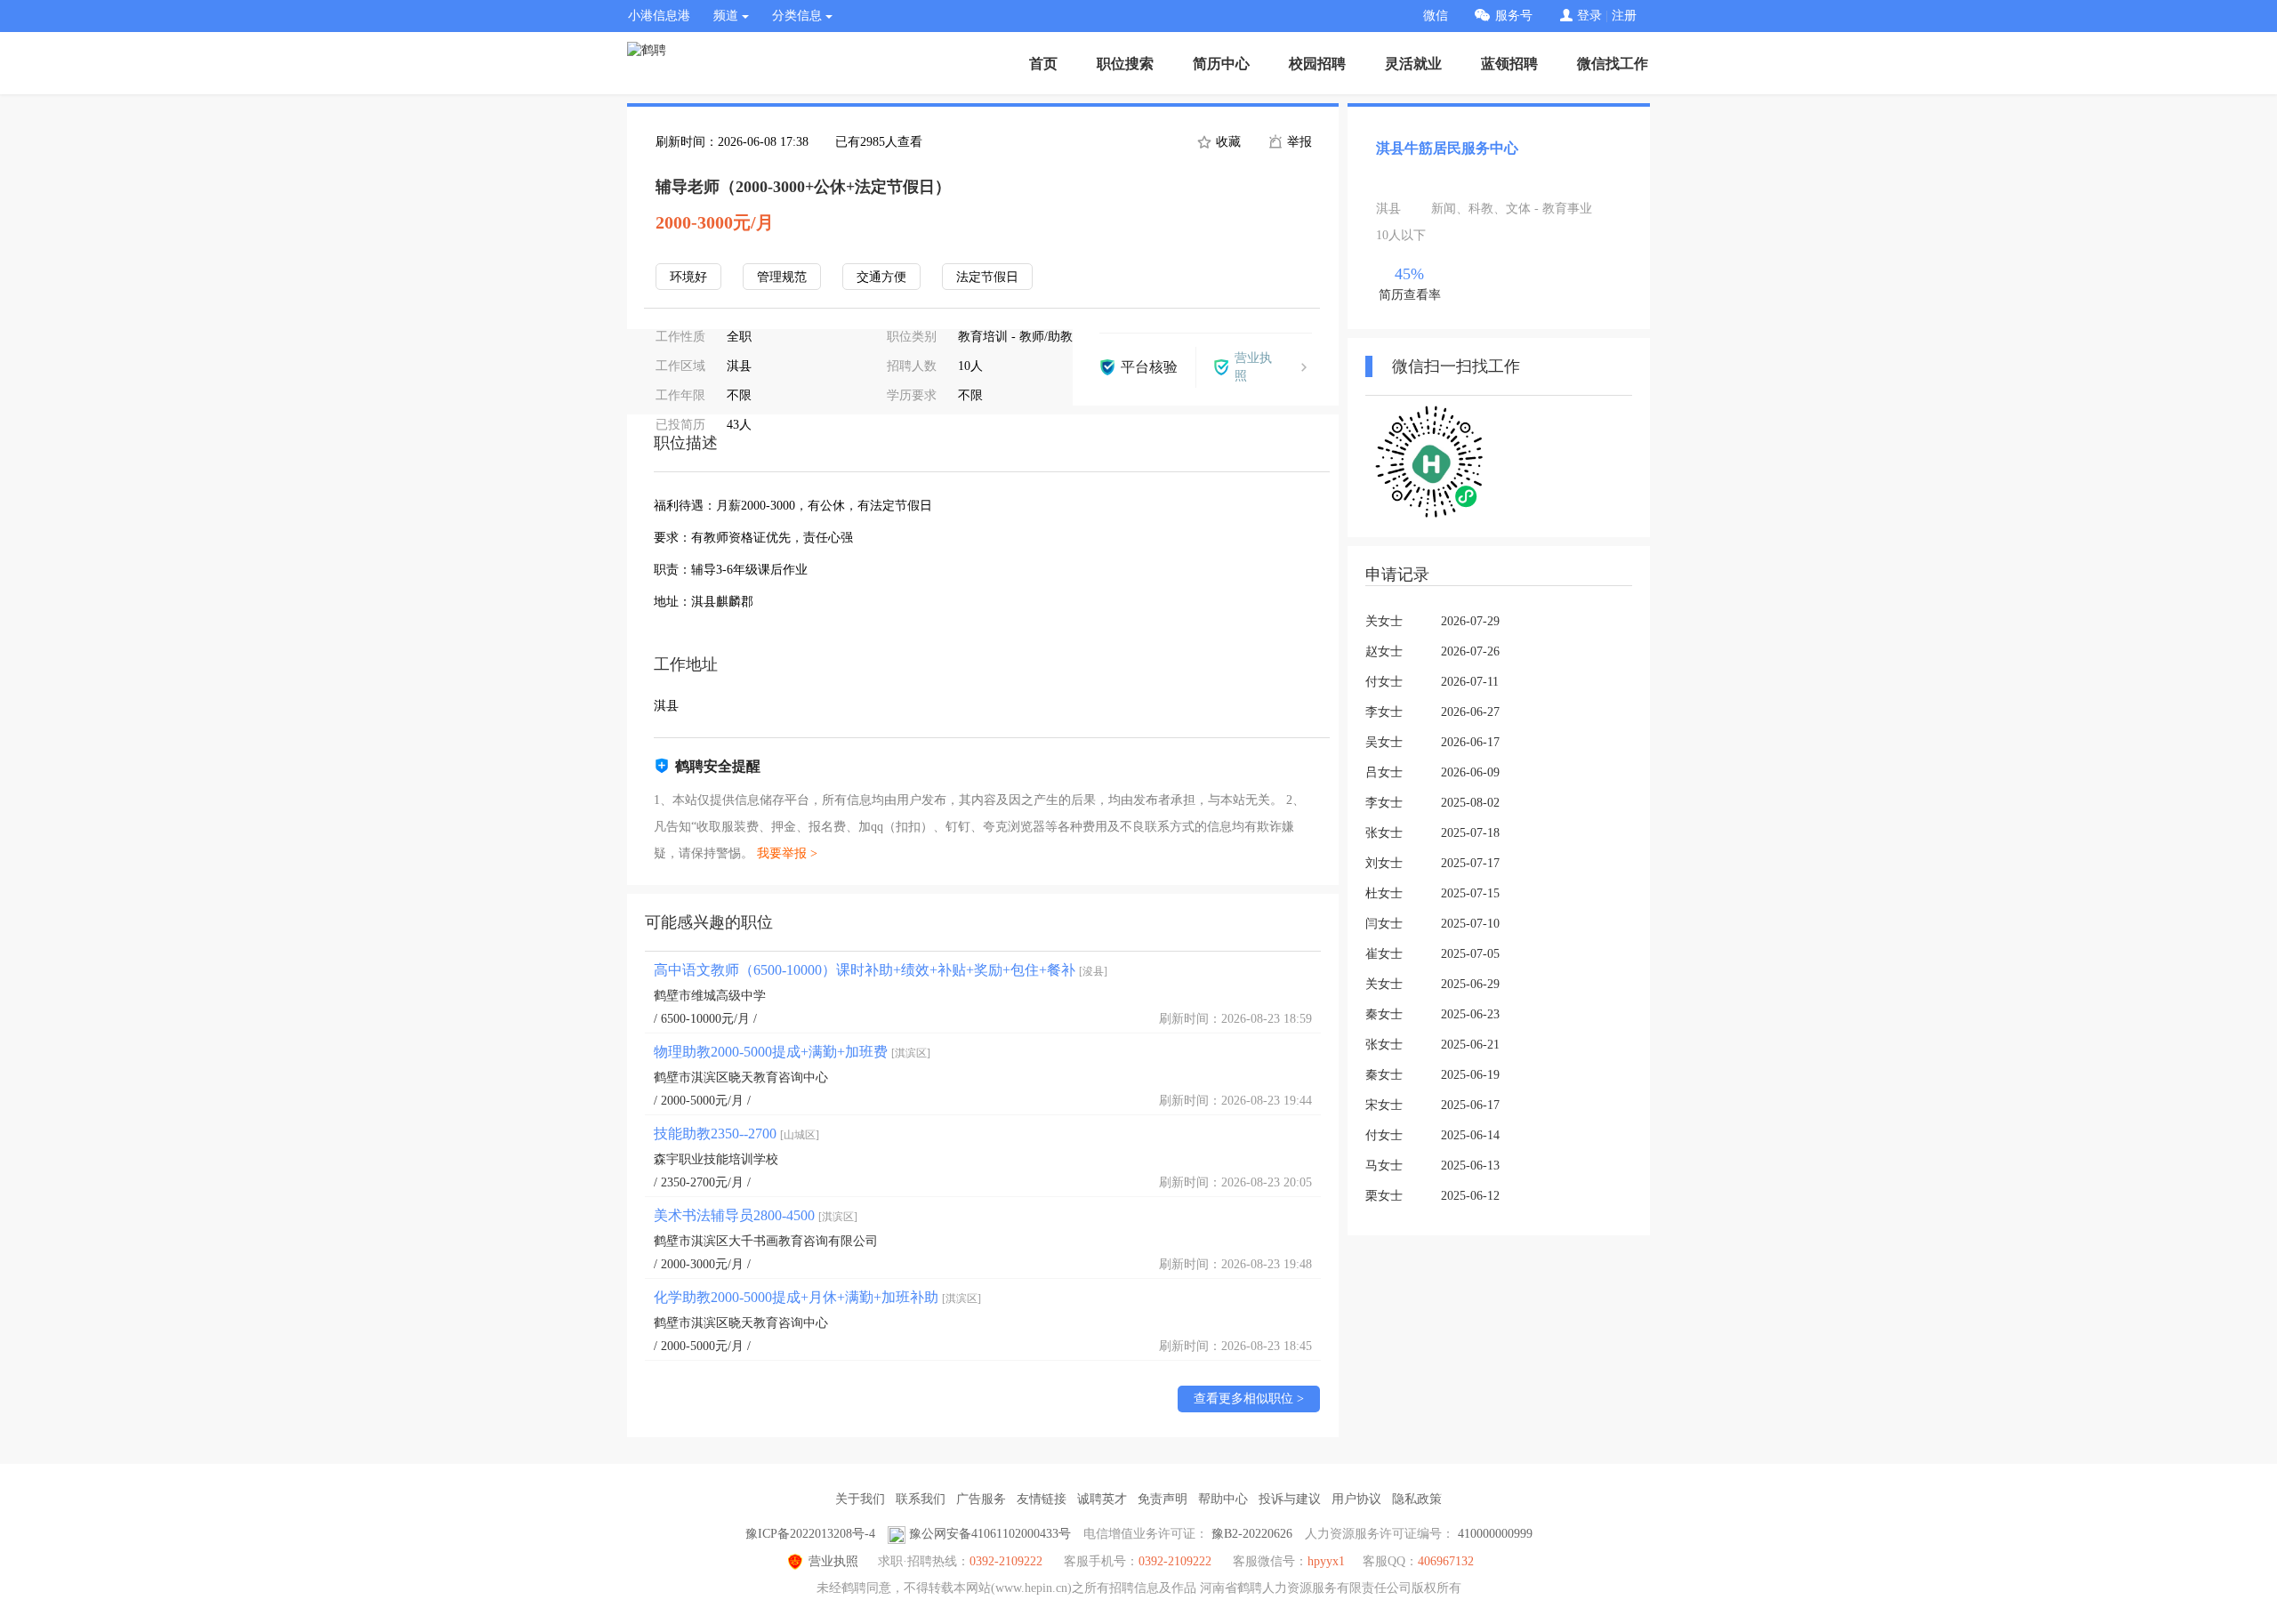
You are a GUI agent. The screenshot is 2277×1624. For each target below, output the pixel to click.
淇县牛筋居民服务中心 (1447, 148)
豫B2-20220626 (1252, 1534)
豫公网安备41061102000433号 (990, 1534)
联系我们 (921, 1499)
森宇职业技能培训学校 (716, 1159)
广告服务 (981, 1499)
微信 (1436, 16)
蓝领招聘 (1509, 64)
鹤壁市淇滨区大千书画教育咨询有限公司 (766, 1241)
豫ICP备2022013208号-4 (810, 1534)
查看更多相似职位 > (1249, 1399)
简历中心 (1221, 64)
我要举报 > (787, 853)
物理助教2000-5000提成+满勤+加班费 (792, 1052)
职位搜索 (1125, 64)
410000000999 (1495, 1534)
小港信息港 (659, 16)
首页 (1043, 64)
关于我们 (860, 1499)
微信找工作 (1613, 64)
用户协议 (1356, 1499)
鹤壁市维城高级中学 (710, 996)
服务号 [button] (1514, 16)
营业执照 (833, 1561)
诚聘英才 (1102, 1499)
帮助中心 (1223, 1499)
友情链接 (1042, 1499)
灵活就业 (1413, 64)
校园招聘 (1317, 64)
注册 (1624, 16)
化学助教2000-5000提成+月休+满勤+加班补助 (817, 1297)
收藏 (1227, 142)
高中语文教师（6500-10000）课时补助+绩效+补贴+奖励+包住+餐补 (881, 970)
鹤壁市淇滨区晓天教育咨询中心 (741, 1077)
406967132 (1446, 1561)
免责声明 (1163, 1499)
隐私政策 (1417, 1499)
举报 (1298, 142)
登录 (1589, 16)
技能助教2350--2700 (736, 1134)
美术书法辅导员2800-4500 (756, 1215)
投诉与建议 (1290, 1499)
